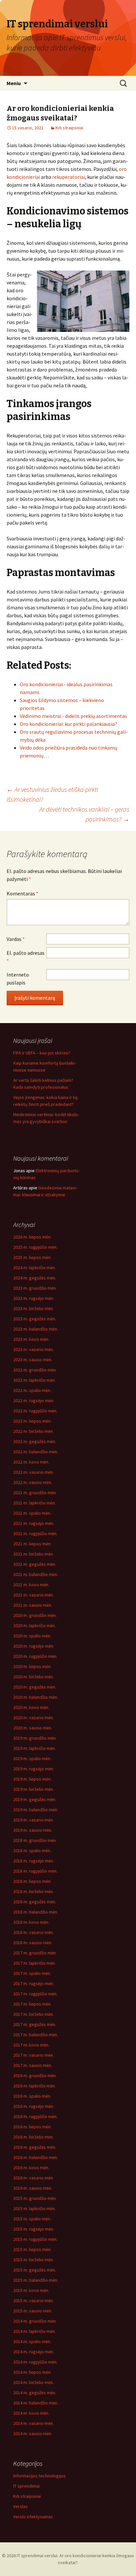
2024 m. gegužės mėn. (35, 1278)
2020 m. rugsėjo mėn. (34, 1646)
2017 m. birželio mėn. (34, 2014)
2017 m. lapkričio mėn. (34, 1963)
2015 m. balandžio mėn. (36, 2280)
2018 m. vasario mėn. (34, 1932)
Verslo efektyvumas (33, 2517)
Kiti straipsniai (69, 128)
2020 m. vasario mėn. (34, 1718)
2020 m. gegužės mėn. (35, 1687)
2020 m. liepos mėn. (32, 1666)
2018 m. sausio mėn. (33, 1943)
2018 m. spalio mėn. (32, 1851)
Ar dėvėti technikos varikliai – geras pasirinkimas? (84, 814)
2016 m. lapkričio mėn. (34, 2086)
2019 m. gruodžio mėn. (35, 1738)
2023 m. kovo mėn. (31, 1339)
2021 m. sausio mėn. (33, 1605)
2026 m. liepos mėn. (32, 1237)
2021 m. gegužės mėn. (35, 1564)
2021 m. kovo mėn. (31, 1585)
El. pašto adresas (26, 957)
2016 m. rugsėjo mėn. (34, 2106)
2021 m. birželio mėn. (34, 1554)
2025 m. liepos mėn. (32, 1257)
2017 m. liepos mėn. (32, 2004)
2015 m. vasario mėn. (34, 2301)
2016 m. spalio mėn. (32, 2096)
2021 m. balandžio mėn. (36, 1574)
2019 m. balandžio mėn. (36, 1810)
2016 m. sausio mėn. (33, 2188)
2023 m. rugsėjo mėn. (34, 1298)
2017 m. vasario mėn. (34, 2055)
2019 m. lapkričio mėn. (34, 1748)
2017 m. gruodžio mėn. (35, 1953)
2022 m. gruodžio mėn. (35, 1370)
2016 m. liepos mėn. (32, 2127)
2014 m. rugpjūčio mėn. (35, 2362)
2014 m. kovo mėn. (31, 2413)
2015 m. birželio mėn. (34, 2260)
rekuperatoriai (68, 177)
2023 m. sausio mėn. (33, 1360)
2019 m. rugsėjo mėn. (34, 1769)
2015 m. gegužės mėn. (35, 2270)
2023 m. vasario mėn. (34, 1349)
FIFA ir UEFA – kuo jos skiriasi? (42, 1053)
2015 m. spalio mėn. (32, 2219)
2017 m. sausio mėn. (33, 2065)
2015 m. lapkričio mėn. (34, 2208)
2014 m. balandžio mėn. (36, 2403)
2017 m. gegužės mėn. (35, 2024)
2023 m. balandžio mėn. (36, 1329)
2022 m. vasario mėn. (34, 1472)
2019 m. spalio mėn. (32, 1758)
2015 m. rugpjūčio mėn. (35, 2239)
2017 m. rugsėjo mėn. (34, 1983)
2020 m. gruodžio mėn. (35, 1615)
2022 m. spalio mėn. (32, 1390)
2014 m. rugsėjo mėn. (34, 2352)
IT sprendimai (26, 2486)
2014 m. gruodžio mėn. (35, 2321)
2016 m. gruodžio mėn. (35, 2076)
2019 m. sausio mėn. (33, 1830)
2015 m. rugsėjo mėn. (34, 2229)
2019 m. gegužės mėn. (35, 1799)
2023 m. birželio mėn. (34, 1308)
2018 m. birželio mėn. (34, 1891)
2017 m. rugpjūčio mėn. (35, 1994)
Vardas (16, 939)
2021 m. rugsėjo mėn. (34, 1523)
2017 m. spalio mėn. (32, 1973)
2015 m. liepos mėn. (32, 2249)
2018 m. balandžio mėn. (36, 1912)
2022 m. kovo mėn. (31, 1462)
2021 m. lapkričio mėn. (34, 1503)
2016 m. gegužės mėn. (35, 2147)
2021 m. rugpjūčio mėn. (35, 1533)
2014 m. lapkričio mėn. (34, 2331)
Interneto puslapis (18, 979)
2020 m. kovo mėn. (31, 1707)
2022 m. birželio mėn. (34, 1431)
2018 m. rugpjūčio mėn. (35, 1871)
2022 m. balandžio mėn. (36, 1452)
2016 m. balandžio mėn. (36, 2157)
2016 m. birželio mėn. (34, 2137)
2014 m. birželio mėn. (34, 2382)
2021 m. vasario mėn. (34, 1595)
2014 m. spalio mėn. (32, 2341)
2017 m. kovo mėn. (31, 2045)
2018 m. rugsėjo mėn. (34, 1861)
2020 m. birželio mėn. (34, 1677)
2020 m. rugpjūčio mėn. (35, 1656)
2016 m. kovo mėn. (31, 2168)
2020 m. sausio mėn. (33, 1728)
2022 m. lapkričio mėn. (34, 1380)
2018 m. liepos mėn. (32, 1881)
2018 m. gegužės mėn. (35, 1902)
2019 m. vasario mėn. (34, 1820)
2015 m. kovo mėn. (31, 2290)
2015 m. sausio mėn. (33, 2311)
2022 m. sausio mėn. (33, 1482)
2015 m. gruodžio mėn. (35, 2198)
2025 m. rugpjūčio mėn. (35, 1247)
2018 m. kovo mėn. (31, 1922)
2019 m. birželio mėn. (34, 1789)
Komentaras (22, 893)
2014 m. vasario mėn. (34, 2423)
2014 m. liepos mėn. (32, 2372)
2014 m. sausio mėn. (33, 2433)
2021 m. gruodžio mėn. (35, 1493)
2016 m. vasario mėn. (34, 2178)
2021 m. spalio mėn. (32, 1513)
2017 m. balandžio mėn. (36, 2035)
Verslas (20, 2506)
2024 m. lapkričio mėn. (34, 1268)
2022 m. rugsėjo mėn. (34, 1401)
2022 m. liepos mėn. (32, 1421)
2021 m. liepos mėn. (32, 1544)
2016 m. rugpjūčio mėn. (35, 2116)
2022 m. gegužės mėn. (35, 1441)
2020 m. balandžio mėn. (36, 1697)
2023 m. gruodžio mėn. (35, 1288)
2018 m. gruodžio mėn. (35, 1840)
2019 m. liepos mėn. (32, 1779)
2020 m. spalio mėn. (32, 1636)
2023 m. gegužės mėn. (35, 1319)
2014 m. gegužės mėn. (35, 2393)
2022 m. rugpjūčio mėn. (35, 1411)
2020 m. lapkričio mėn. (34, 1626)
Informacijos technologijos (39, 2476)
